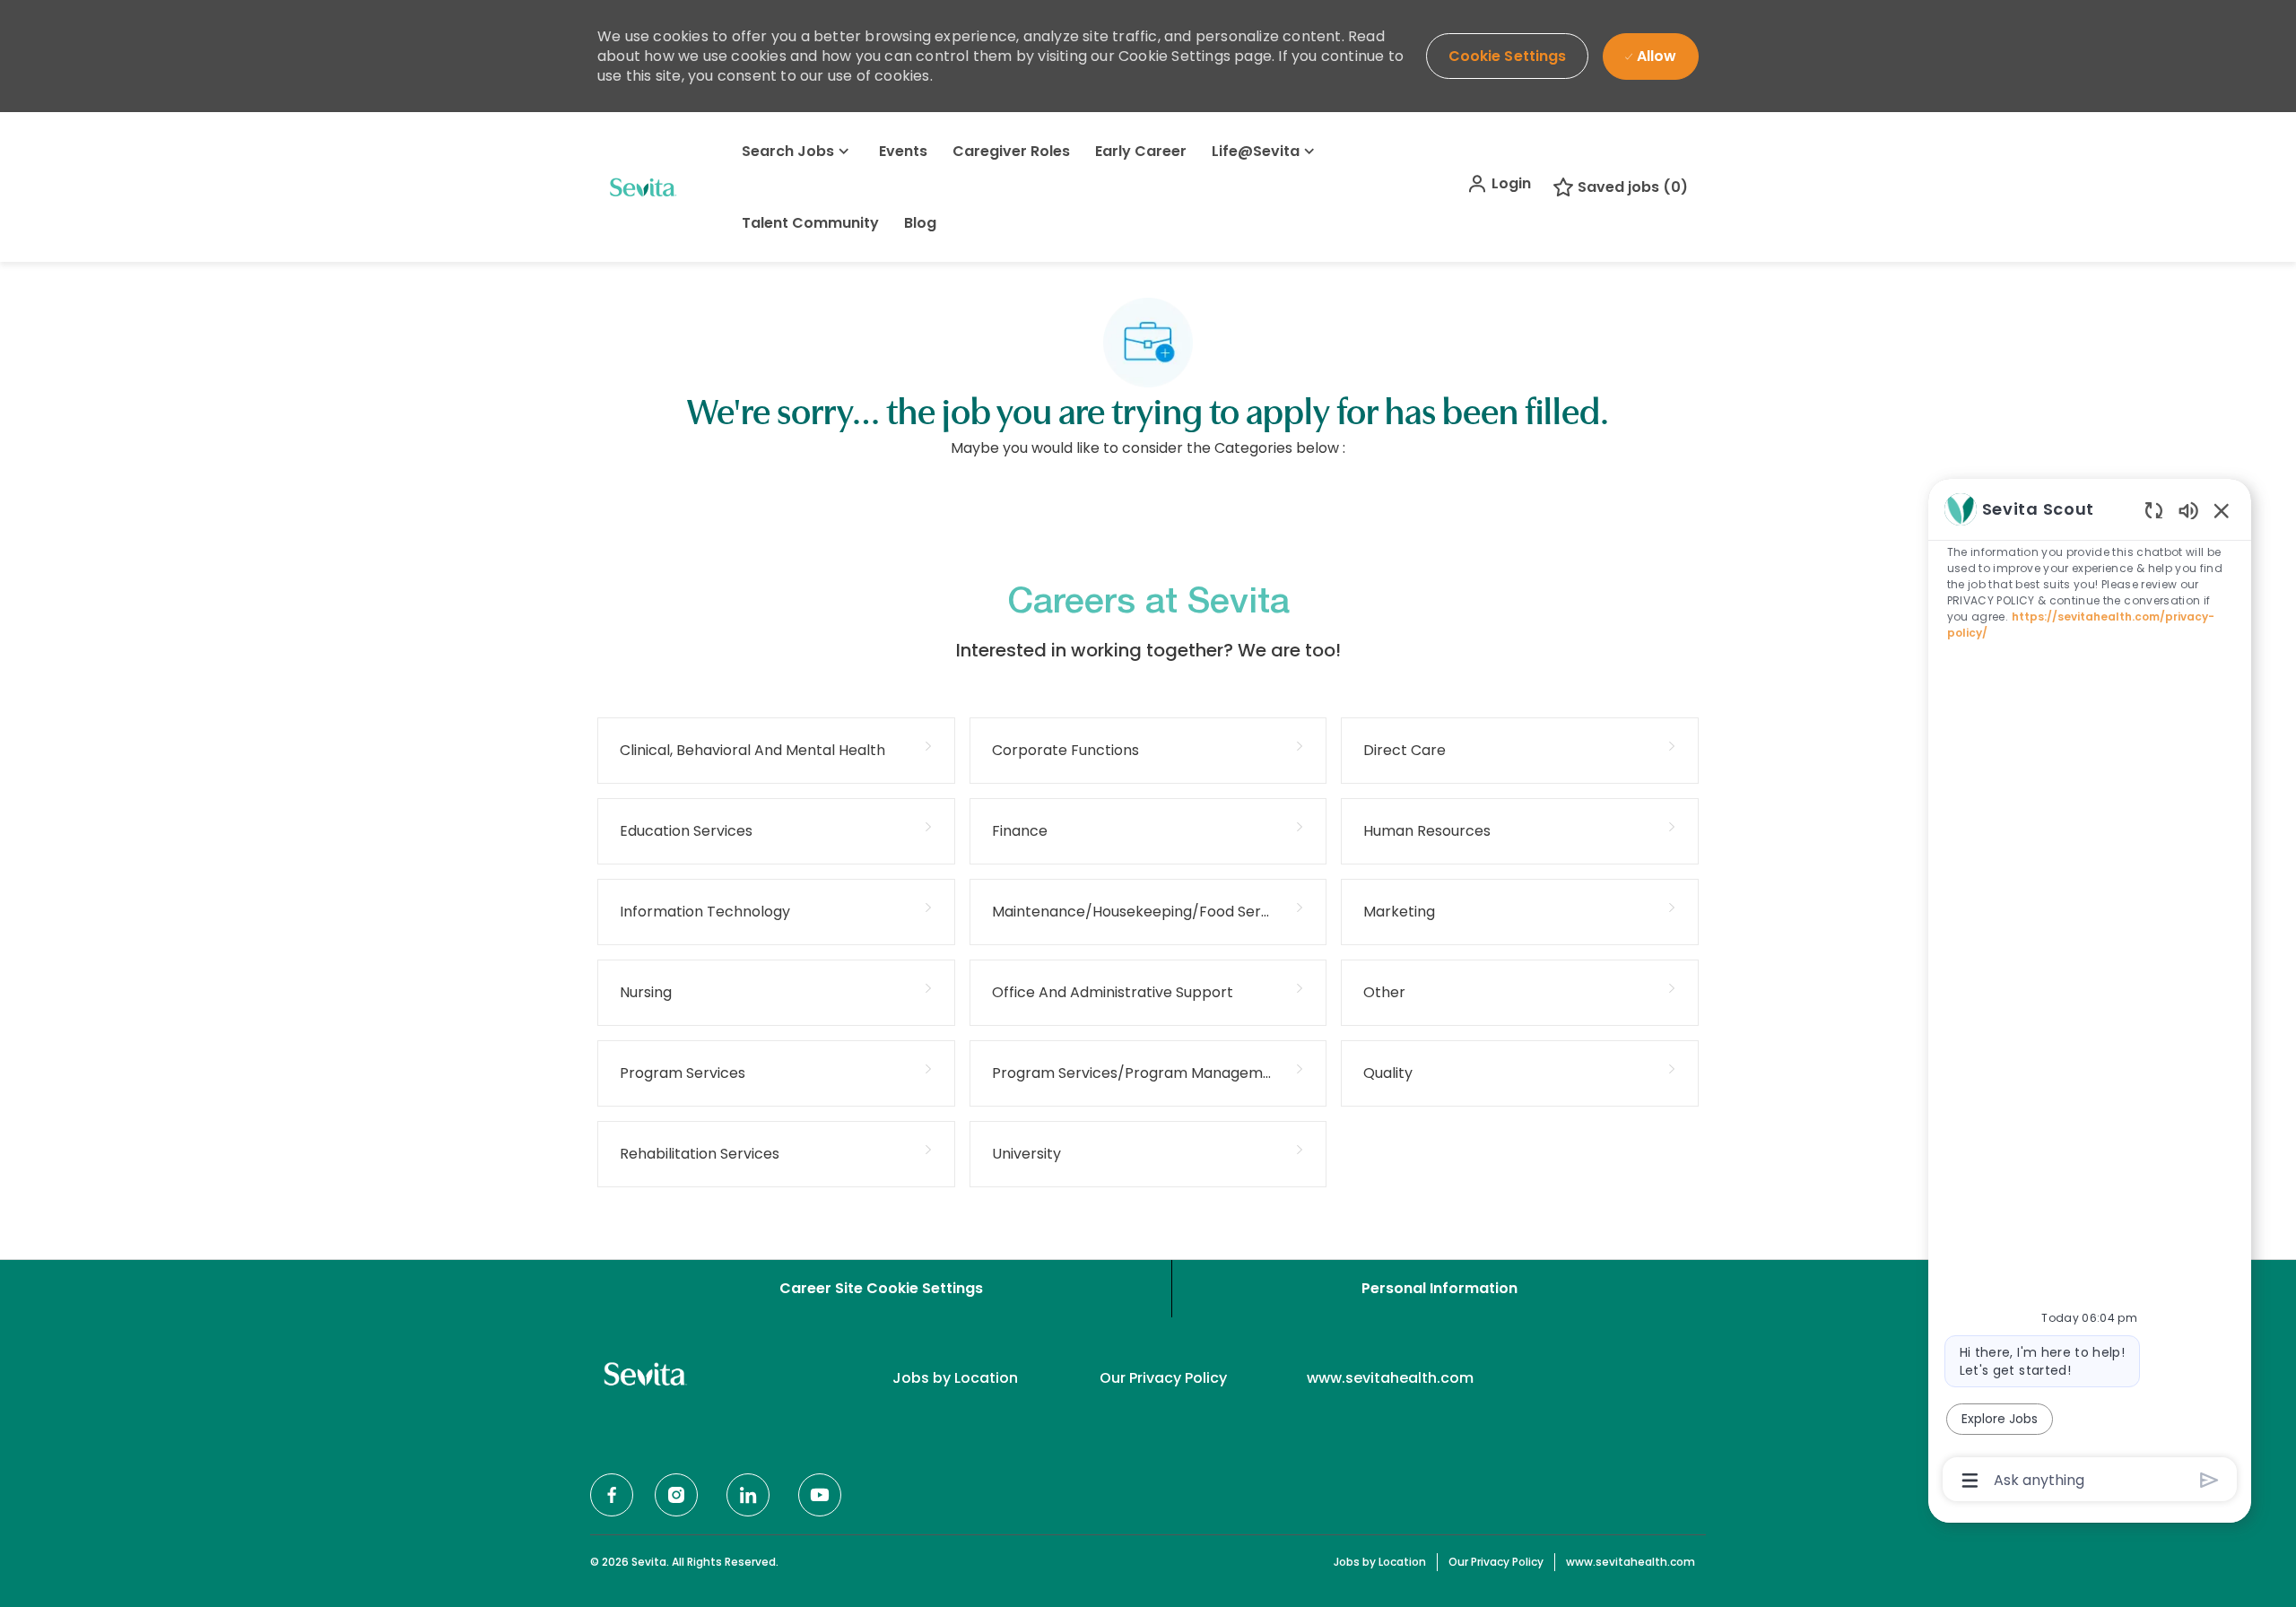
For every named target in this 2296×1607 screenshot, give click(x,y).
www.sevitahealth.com (1390, 1378)
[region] (2090, 993)
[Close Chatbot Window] (2222, 510)
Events (903, 151)
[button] (1499, 184)
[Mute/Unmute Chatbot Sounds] (2188, 510)
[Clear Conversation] (2154, 510)
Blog (920, 223)
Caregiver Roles (1011, 151)
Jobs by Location (955, 1378)
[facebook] (612, 1495)
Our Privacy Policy (1163, 1378)
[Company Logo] (642, 187)
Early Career (1141, 151)
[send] (2209, 1480)
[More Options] (1970, 1481)
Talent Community (810, 223)
